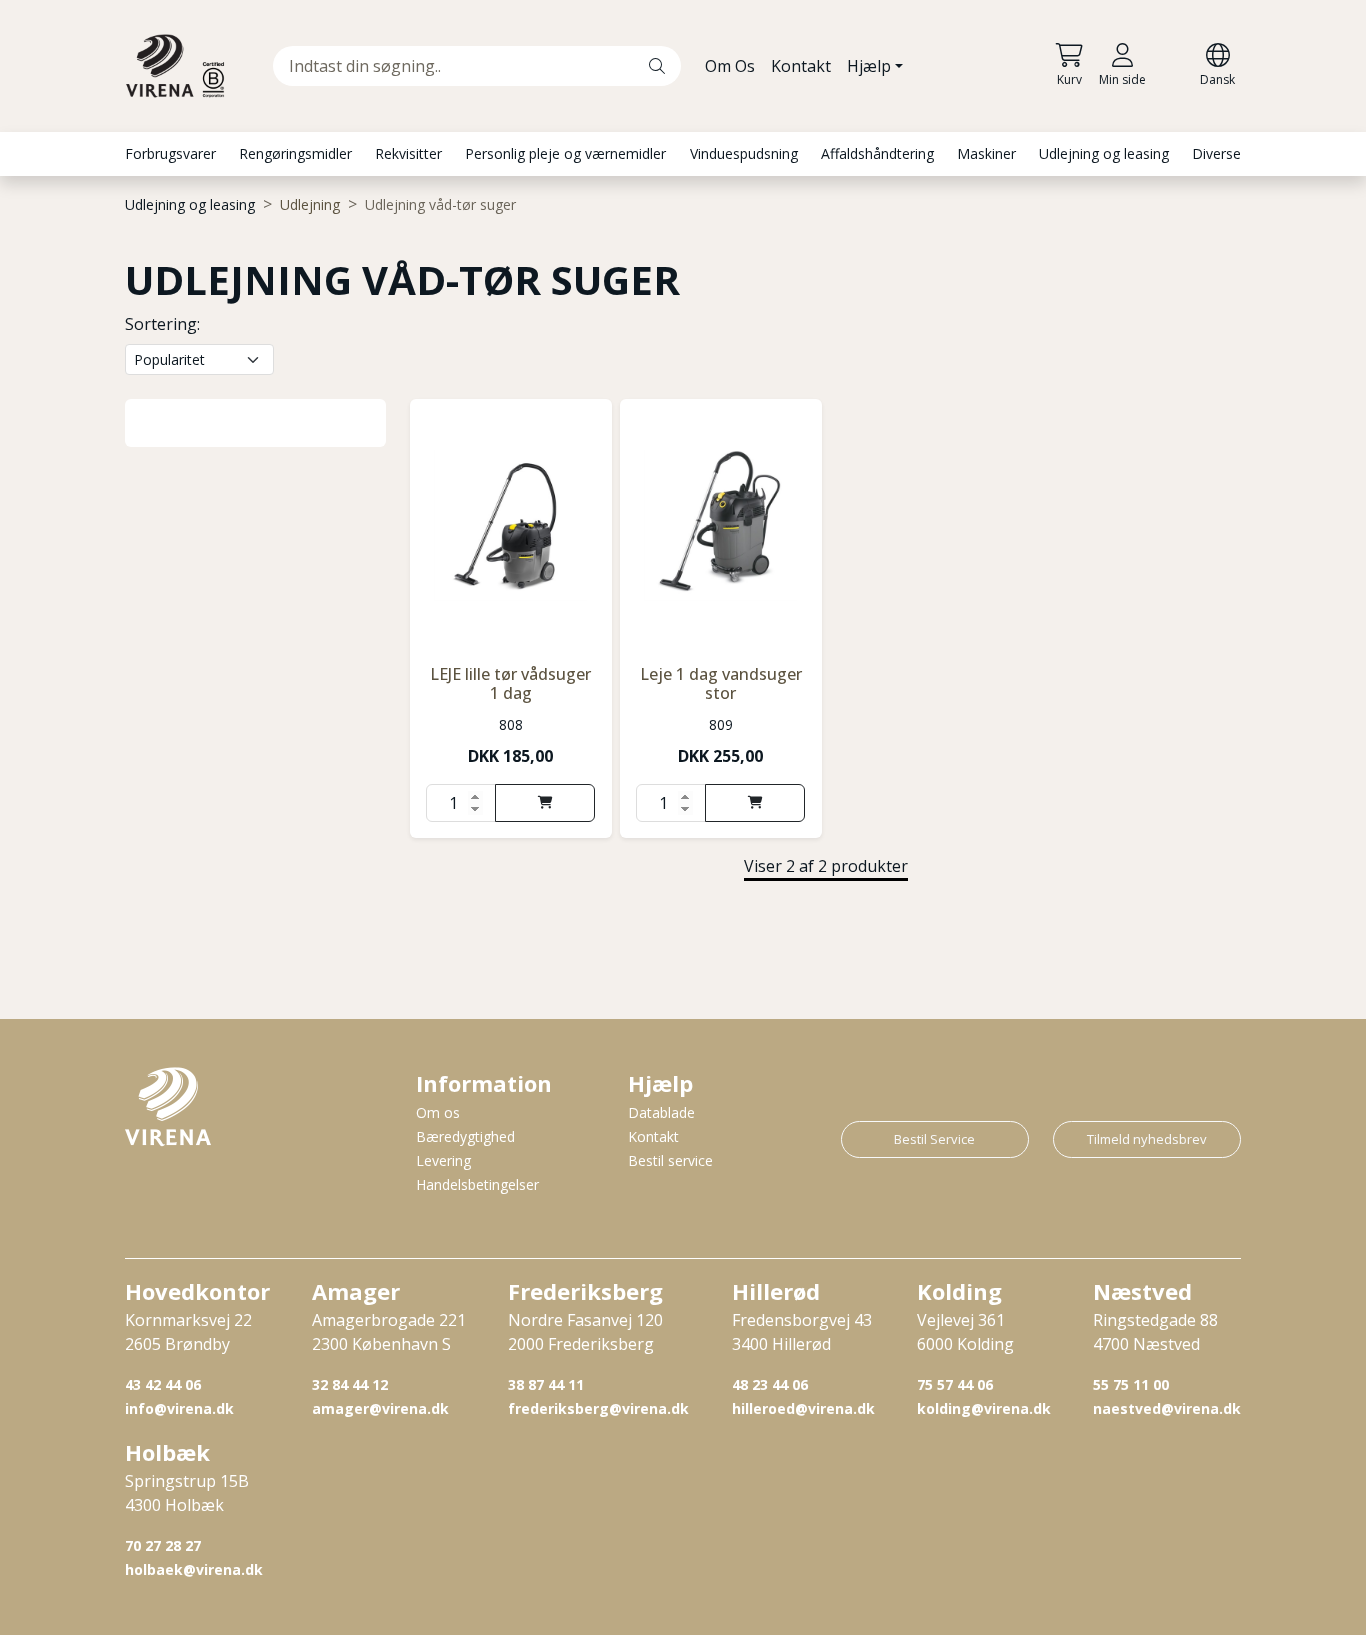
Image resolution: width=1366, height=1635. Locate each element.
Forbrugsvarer (170, 153)
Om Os (730, 66)
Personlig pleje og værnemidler (565, 153)
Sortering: (162, 324)
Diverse (1216, 153)
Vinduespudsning (744, 153)
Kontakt (801, 66)
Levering (443, 1160)
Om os (438, 1112)
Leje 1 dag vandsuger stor (721, 683)
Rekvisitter (408, 153)
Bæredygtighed (465, 1136)
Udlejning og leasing (1104, 153)
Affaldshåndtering (877, 153)
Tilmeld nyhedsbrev (1147, 1139)
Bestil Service (934, 1139)
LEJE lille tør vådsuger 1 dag (510, 683)
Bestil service (670, 1160)
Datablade (661, 1112)
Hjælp (869, 66)
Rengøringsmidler (295, 153)
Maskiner (986, 153)
